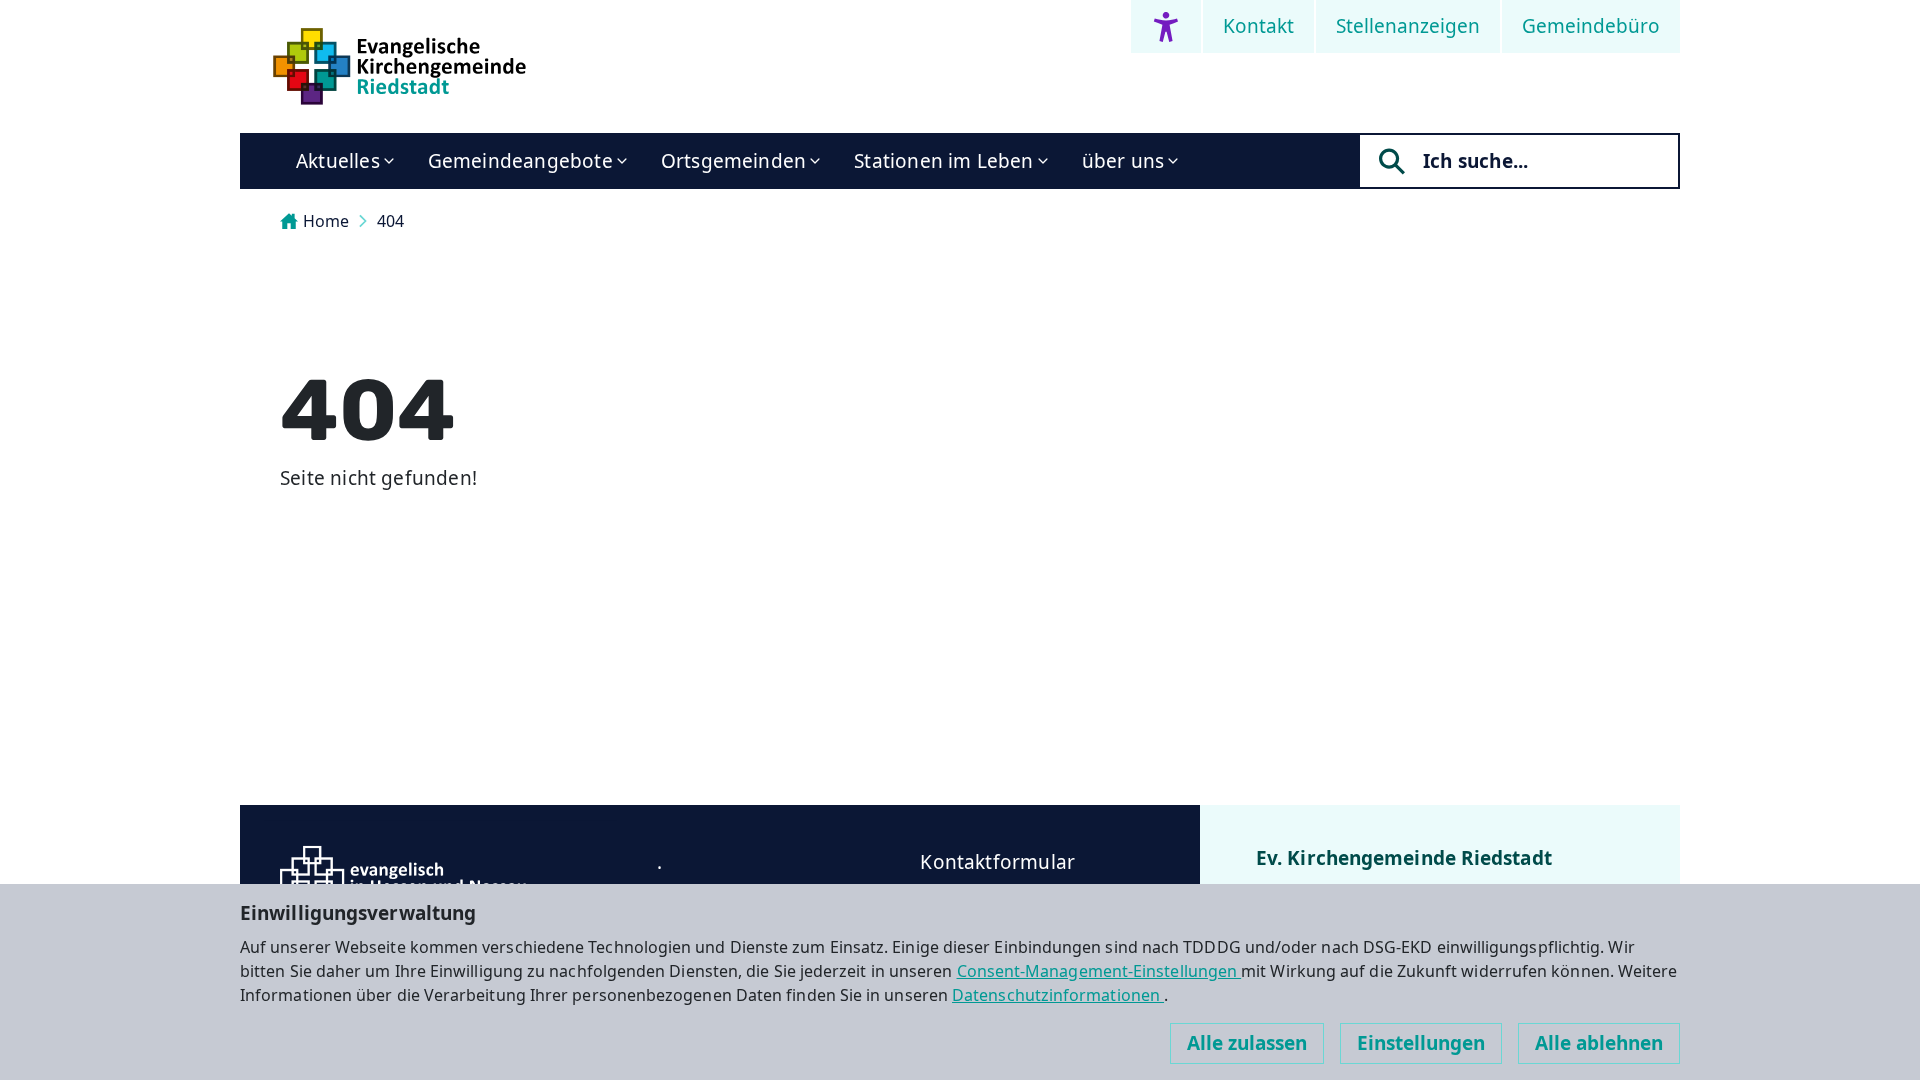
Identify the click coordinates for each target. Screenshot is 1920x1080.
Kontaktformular (997, 862)
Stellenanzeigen (1408, 26)
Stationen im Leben (943, 161)
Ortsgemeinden (733, 161)
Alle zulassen (1247, 1043)
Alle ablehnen (1599, 1043)
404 (390, 221)
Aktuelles (338, 161)
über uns (1123, 161)
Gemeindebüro (1591, 26)
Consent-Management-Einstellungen (1099, 971)
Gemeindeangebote (520, 161)
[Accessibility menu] (1166, 26)
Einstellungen (1421, 1043)
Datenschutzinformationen (1058, 995)
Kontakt (1258, 26)
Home (326, 221)
